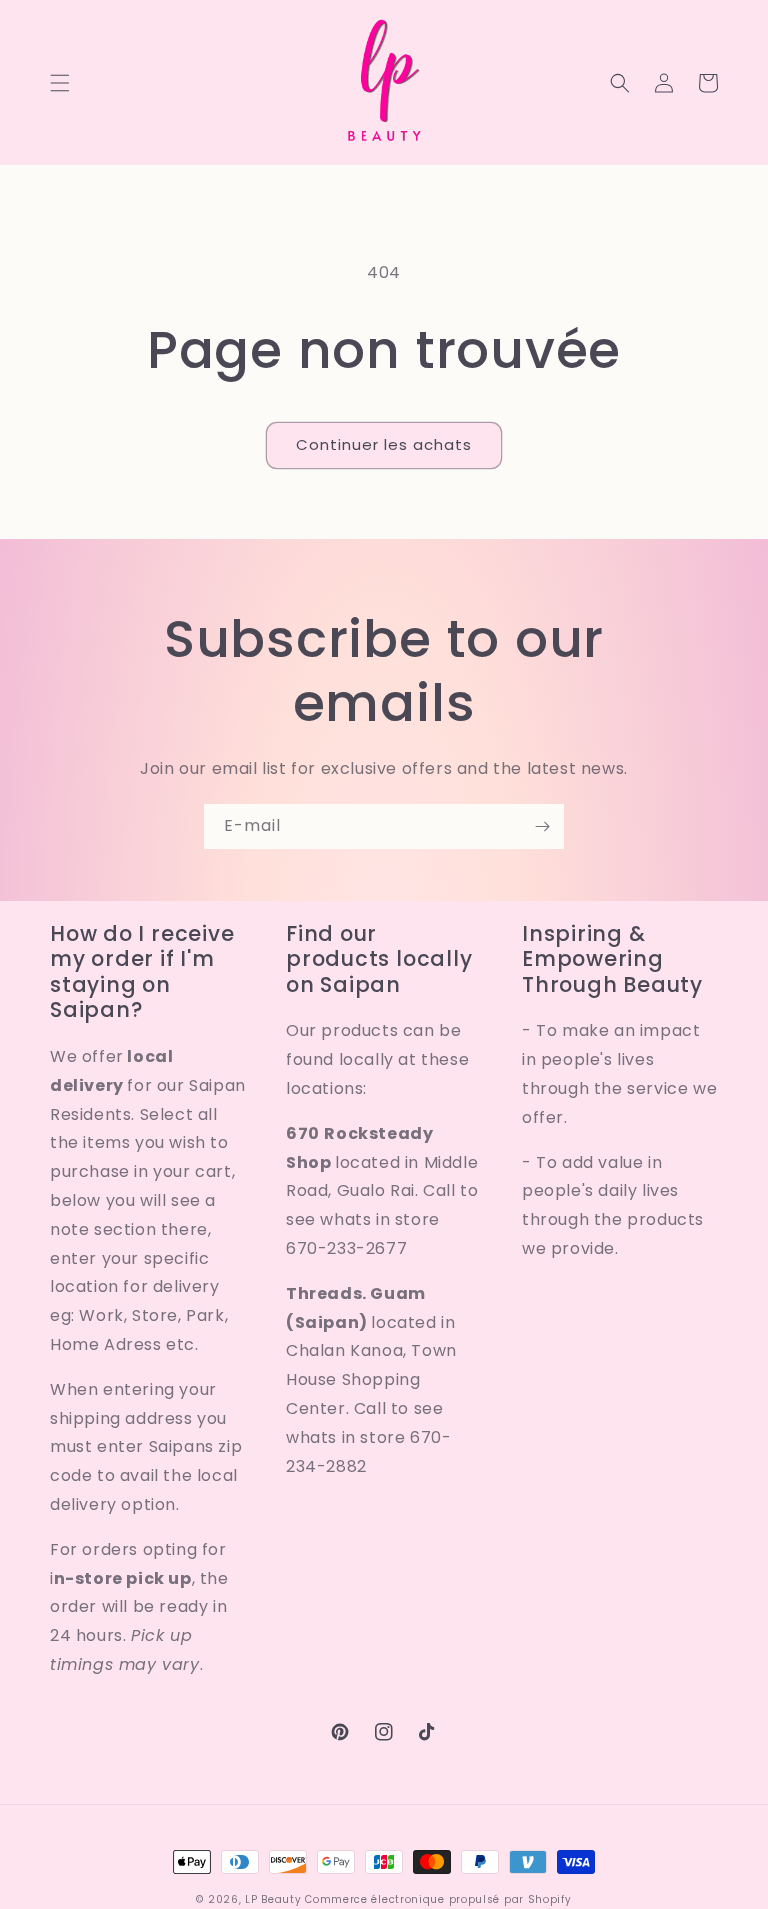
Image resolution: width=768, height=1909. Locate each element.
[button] (60, 83)
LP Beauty (273, 1899)
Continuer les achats (384, 444)
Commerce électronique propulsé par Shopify (438, 1899)
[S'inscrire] (542, 826)
